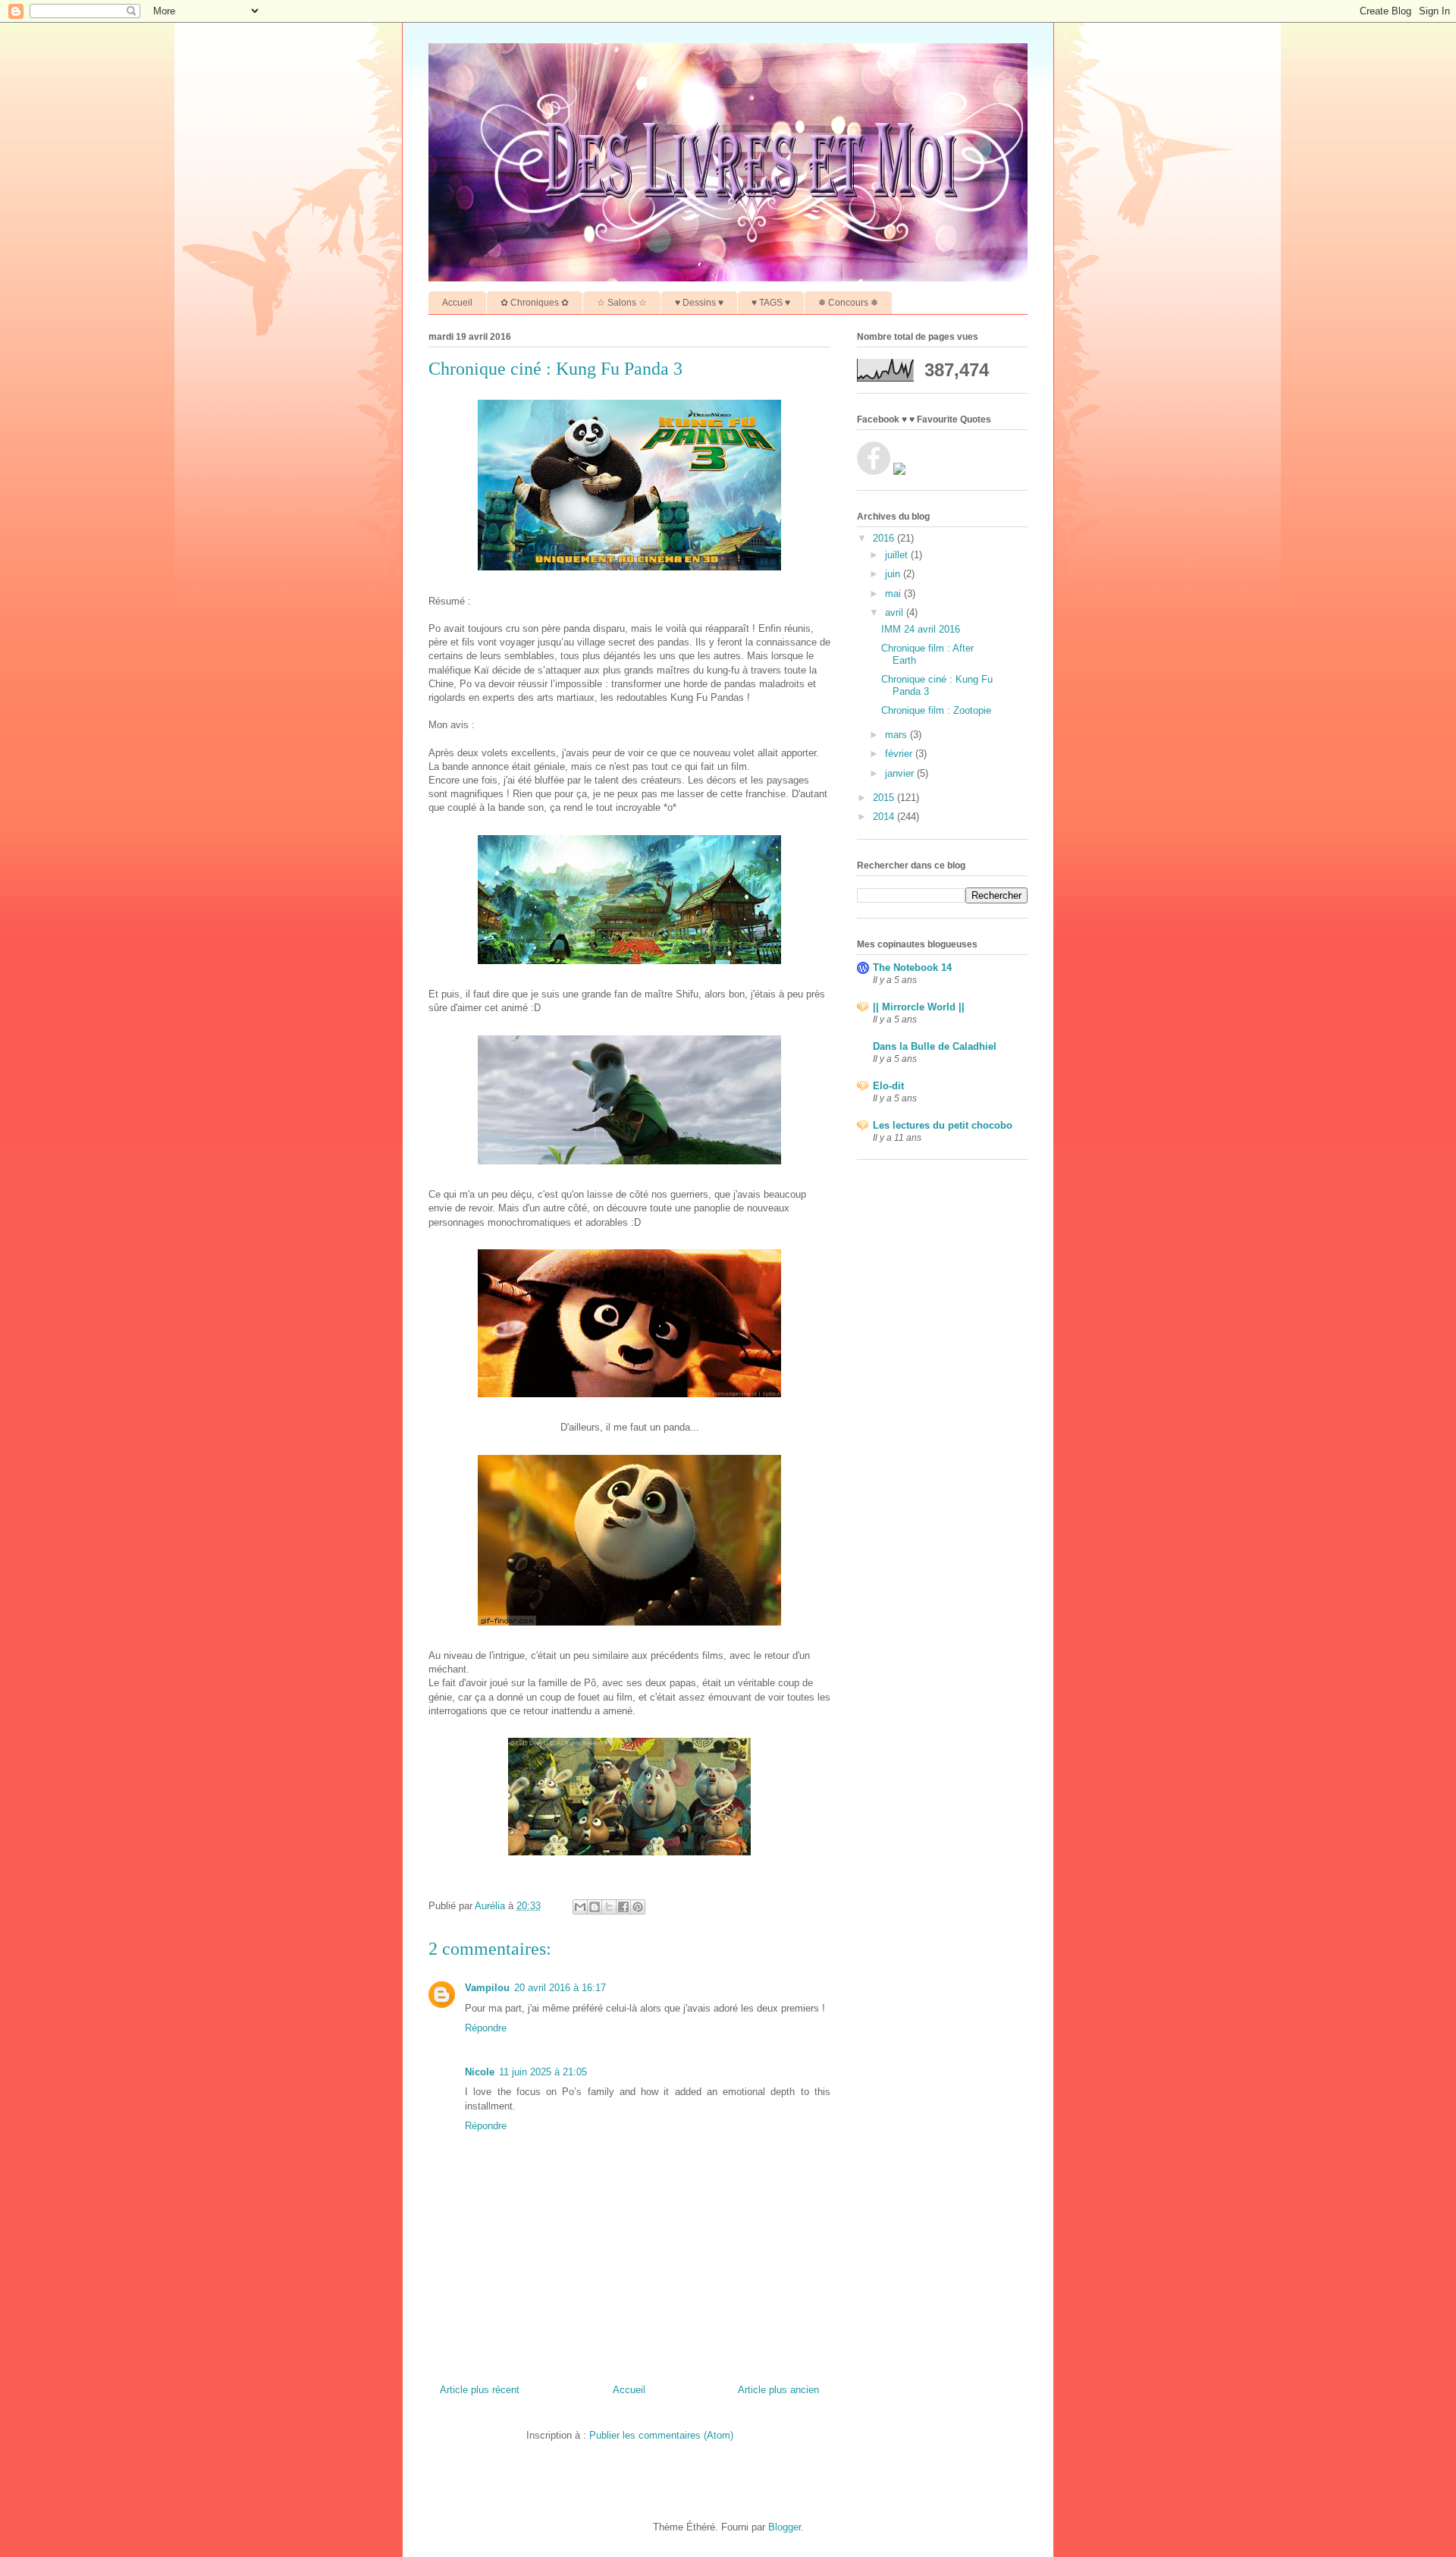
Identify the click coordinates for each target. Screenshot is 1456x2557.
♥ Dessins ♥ (699, 303)
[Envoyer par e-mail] (580, 1907)
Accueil (457, 303)
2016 (885, 538)
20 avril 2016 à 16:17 (560, 1988)
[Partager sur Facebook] (623, 1907)
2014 (885, 817)
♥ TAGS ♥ (771, 303)
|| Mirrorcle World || (919, 1007)
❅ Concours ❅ (848, 303)
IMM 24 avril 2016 (921, 629)
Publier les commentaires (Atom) (661, 2435)
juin (894, 574)
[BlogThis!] (595, 1907)
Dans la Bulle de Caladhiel (935, 1046)
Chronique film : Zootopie (936, 710)
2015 (885, 798)
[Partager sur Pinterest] (638, 1907)
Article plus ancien (778, 2390)
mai (894, 594)
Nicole (480, 2072)
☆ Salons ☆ (622, 303)
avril (896, 613)
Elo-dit (888, 1086)
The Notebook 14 (912, 968)
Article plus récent (480, 2390)
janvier (901, 773)
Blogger (784, 2527)
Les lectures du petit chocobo (943, 1125)
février (900, 754)
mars (897, 735)
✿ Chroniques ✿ (535, 303)
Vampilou (487, 1988)
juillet (898, 555)
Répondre (486, 2028)
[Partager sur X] (609, 1907)
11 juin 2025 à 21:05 (543, 2072)
